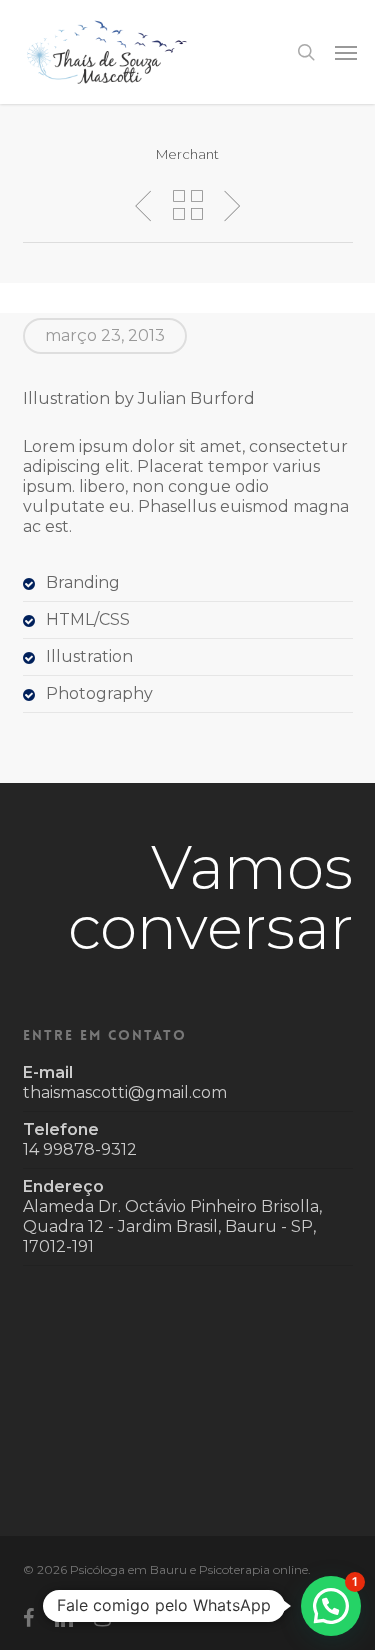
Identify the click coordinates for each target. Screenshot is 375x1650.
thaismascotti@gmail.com (125, 1092)
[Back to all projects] (188, 205)
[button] (346, 52)
